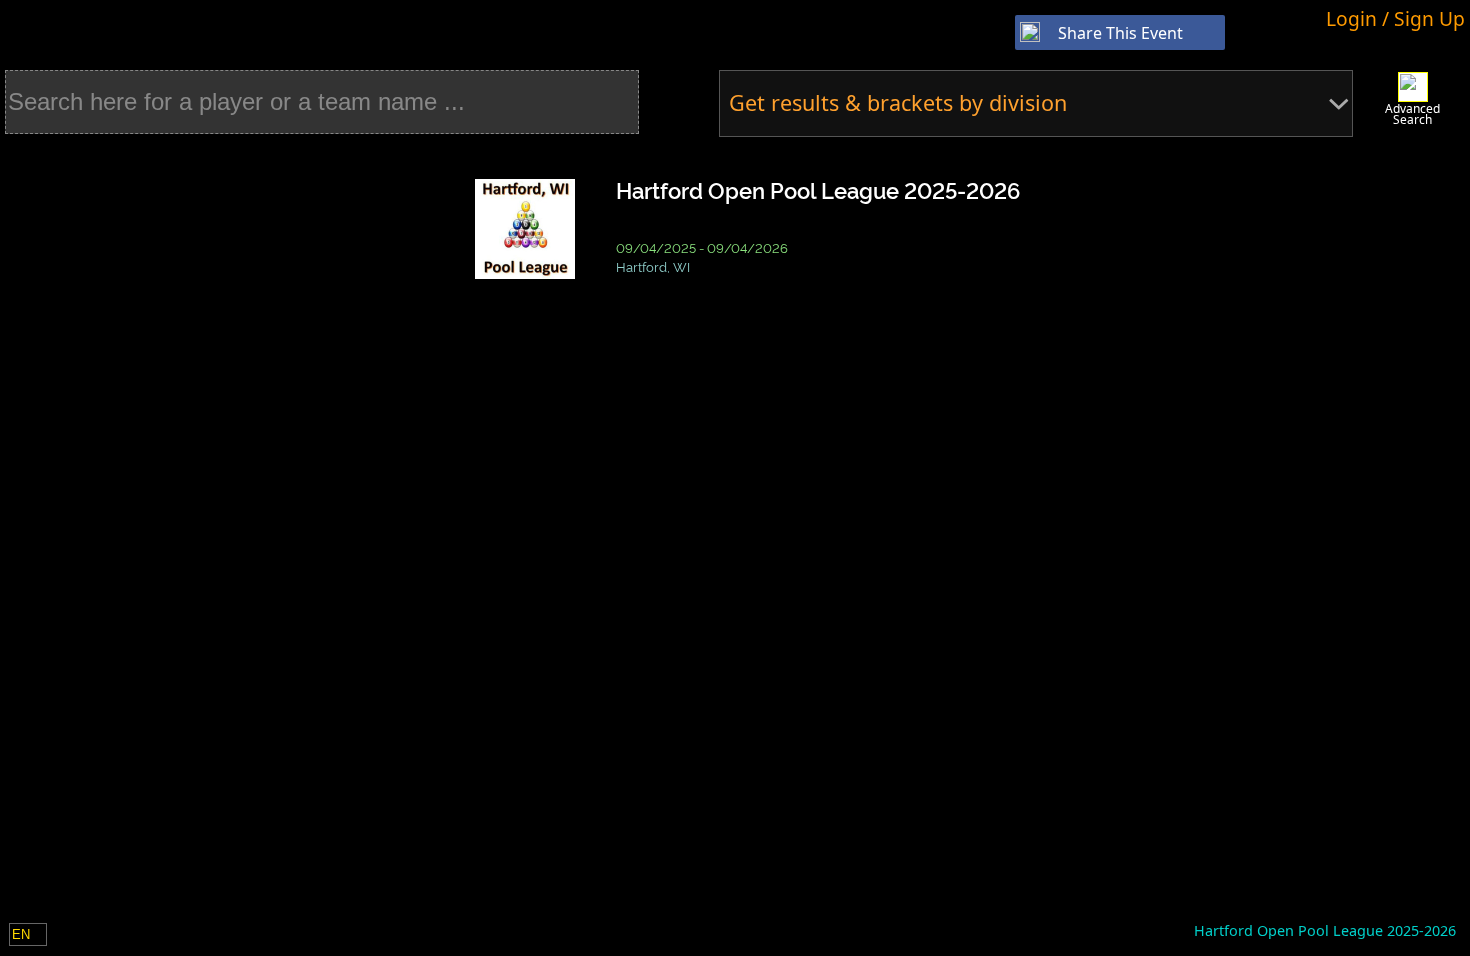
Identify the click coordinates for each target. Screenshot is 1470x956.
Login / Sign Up (1395, 18)
